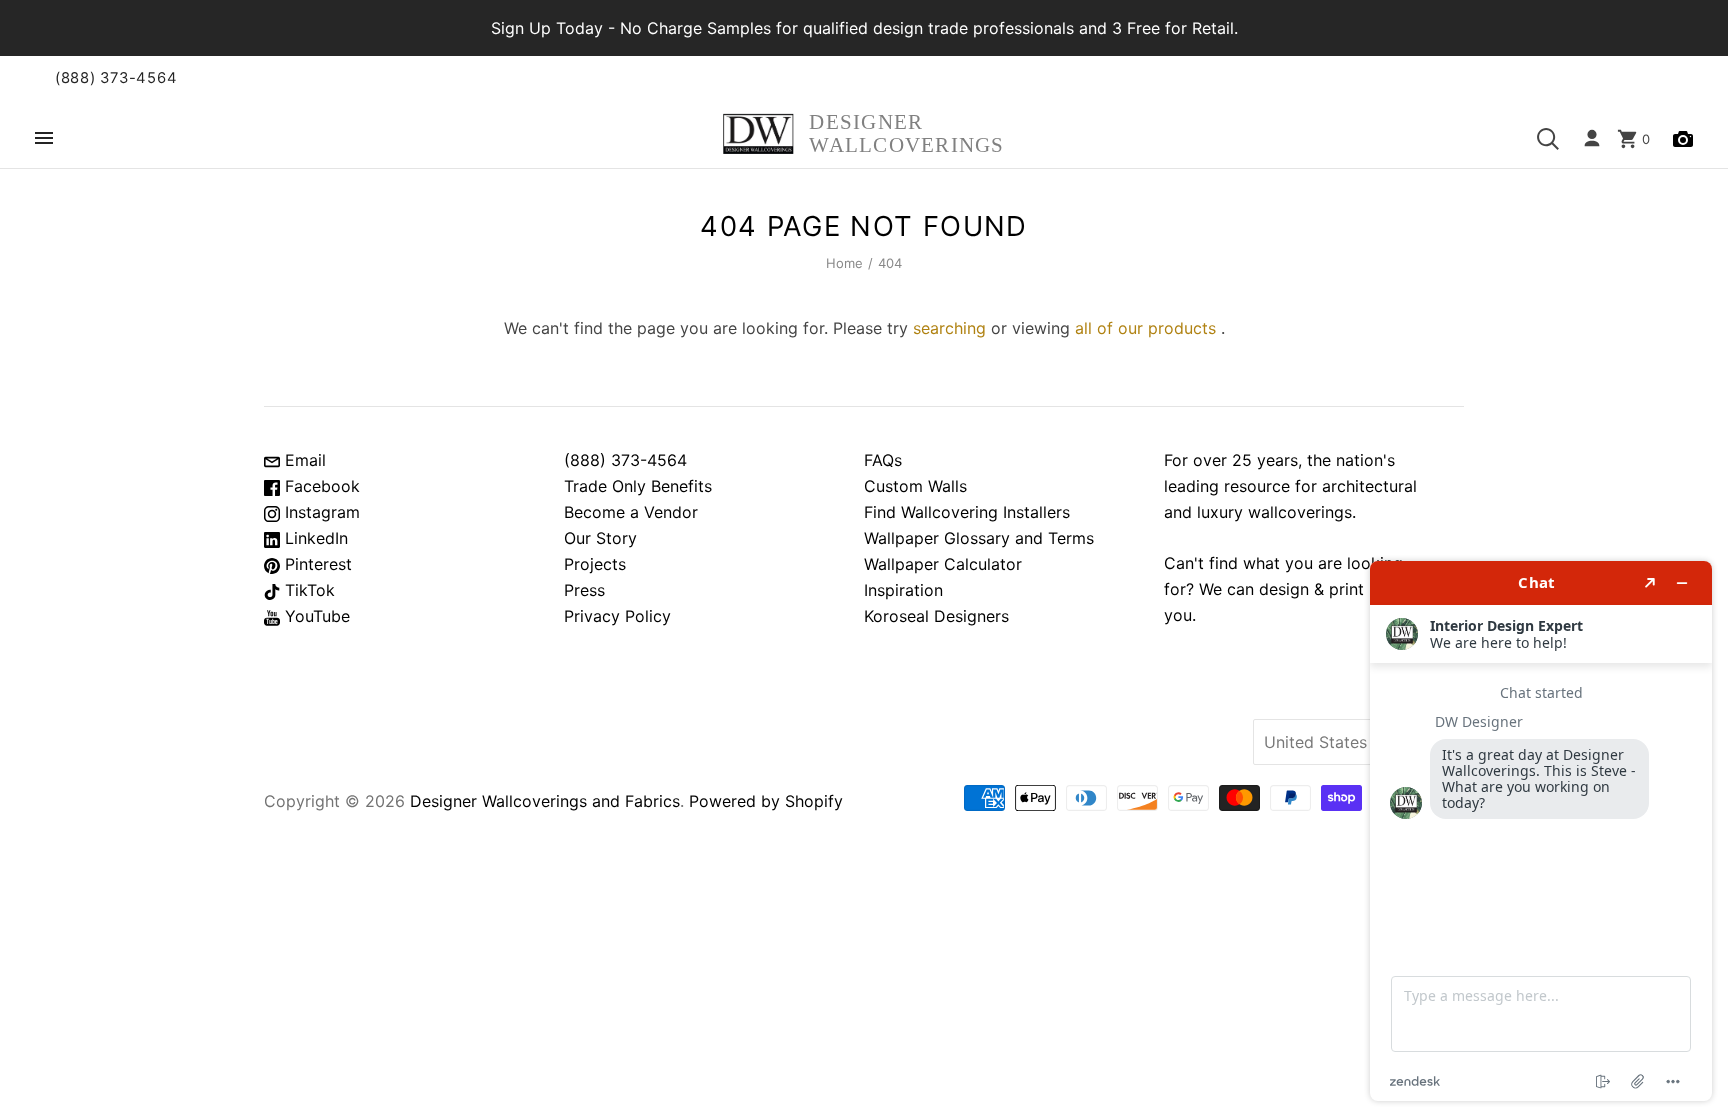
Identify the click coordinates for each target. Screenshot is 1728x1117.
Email (303, 460)
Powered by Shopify (766, 801)
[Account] (1592, 139)
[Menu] (44, 139)
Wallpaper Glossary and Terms (979, 538)
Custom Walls (915, 486)
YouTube (315, 616)
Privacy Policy (617, 616)
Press (584, 590)
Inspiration (903, 590)
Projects (595, 564)
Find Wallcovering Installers (967, 512)
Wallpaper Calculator (943, 564)
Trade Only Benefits (638, 486)
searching (949, 328)
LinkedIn (314, 538)
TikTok (307, 590)
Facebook (320, 486)
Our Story (600, 538)
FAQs (883, 460)
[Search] (1548, 139)
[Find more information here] (1541, 831)
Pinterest (316, 564)
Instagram (320, 512)
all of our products (1145, 328)
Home (845, 263)
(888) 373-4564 (116, 78)
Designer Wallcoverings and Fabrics (545, 801)
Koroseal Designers (936, 616)
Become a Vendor (631, 512)
